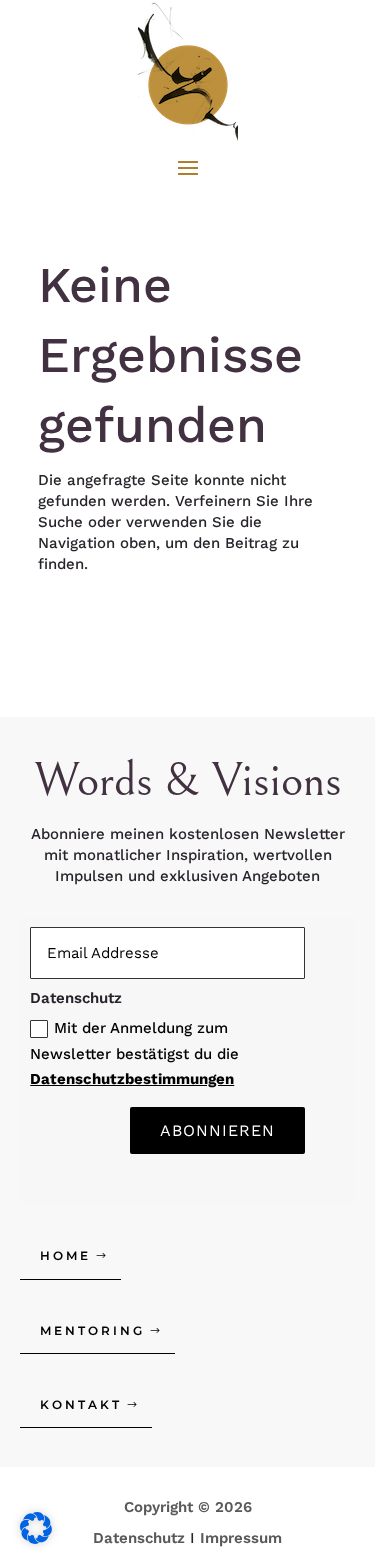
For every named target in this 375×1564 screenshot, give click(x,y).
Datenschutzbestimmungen (132, 1079)
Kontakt (81, 1404)
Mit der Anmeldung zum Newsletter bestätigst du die (134, 1053)
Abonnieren (217, 1130)
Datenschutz (139, 1538)
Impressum (241, 1538)
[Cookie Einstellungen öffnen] (36, 1539)
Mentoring (92, 1330)
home (65, 1255)
